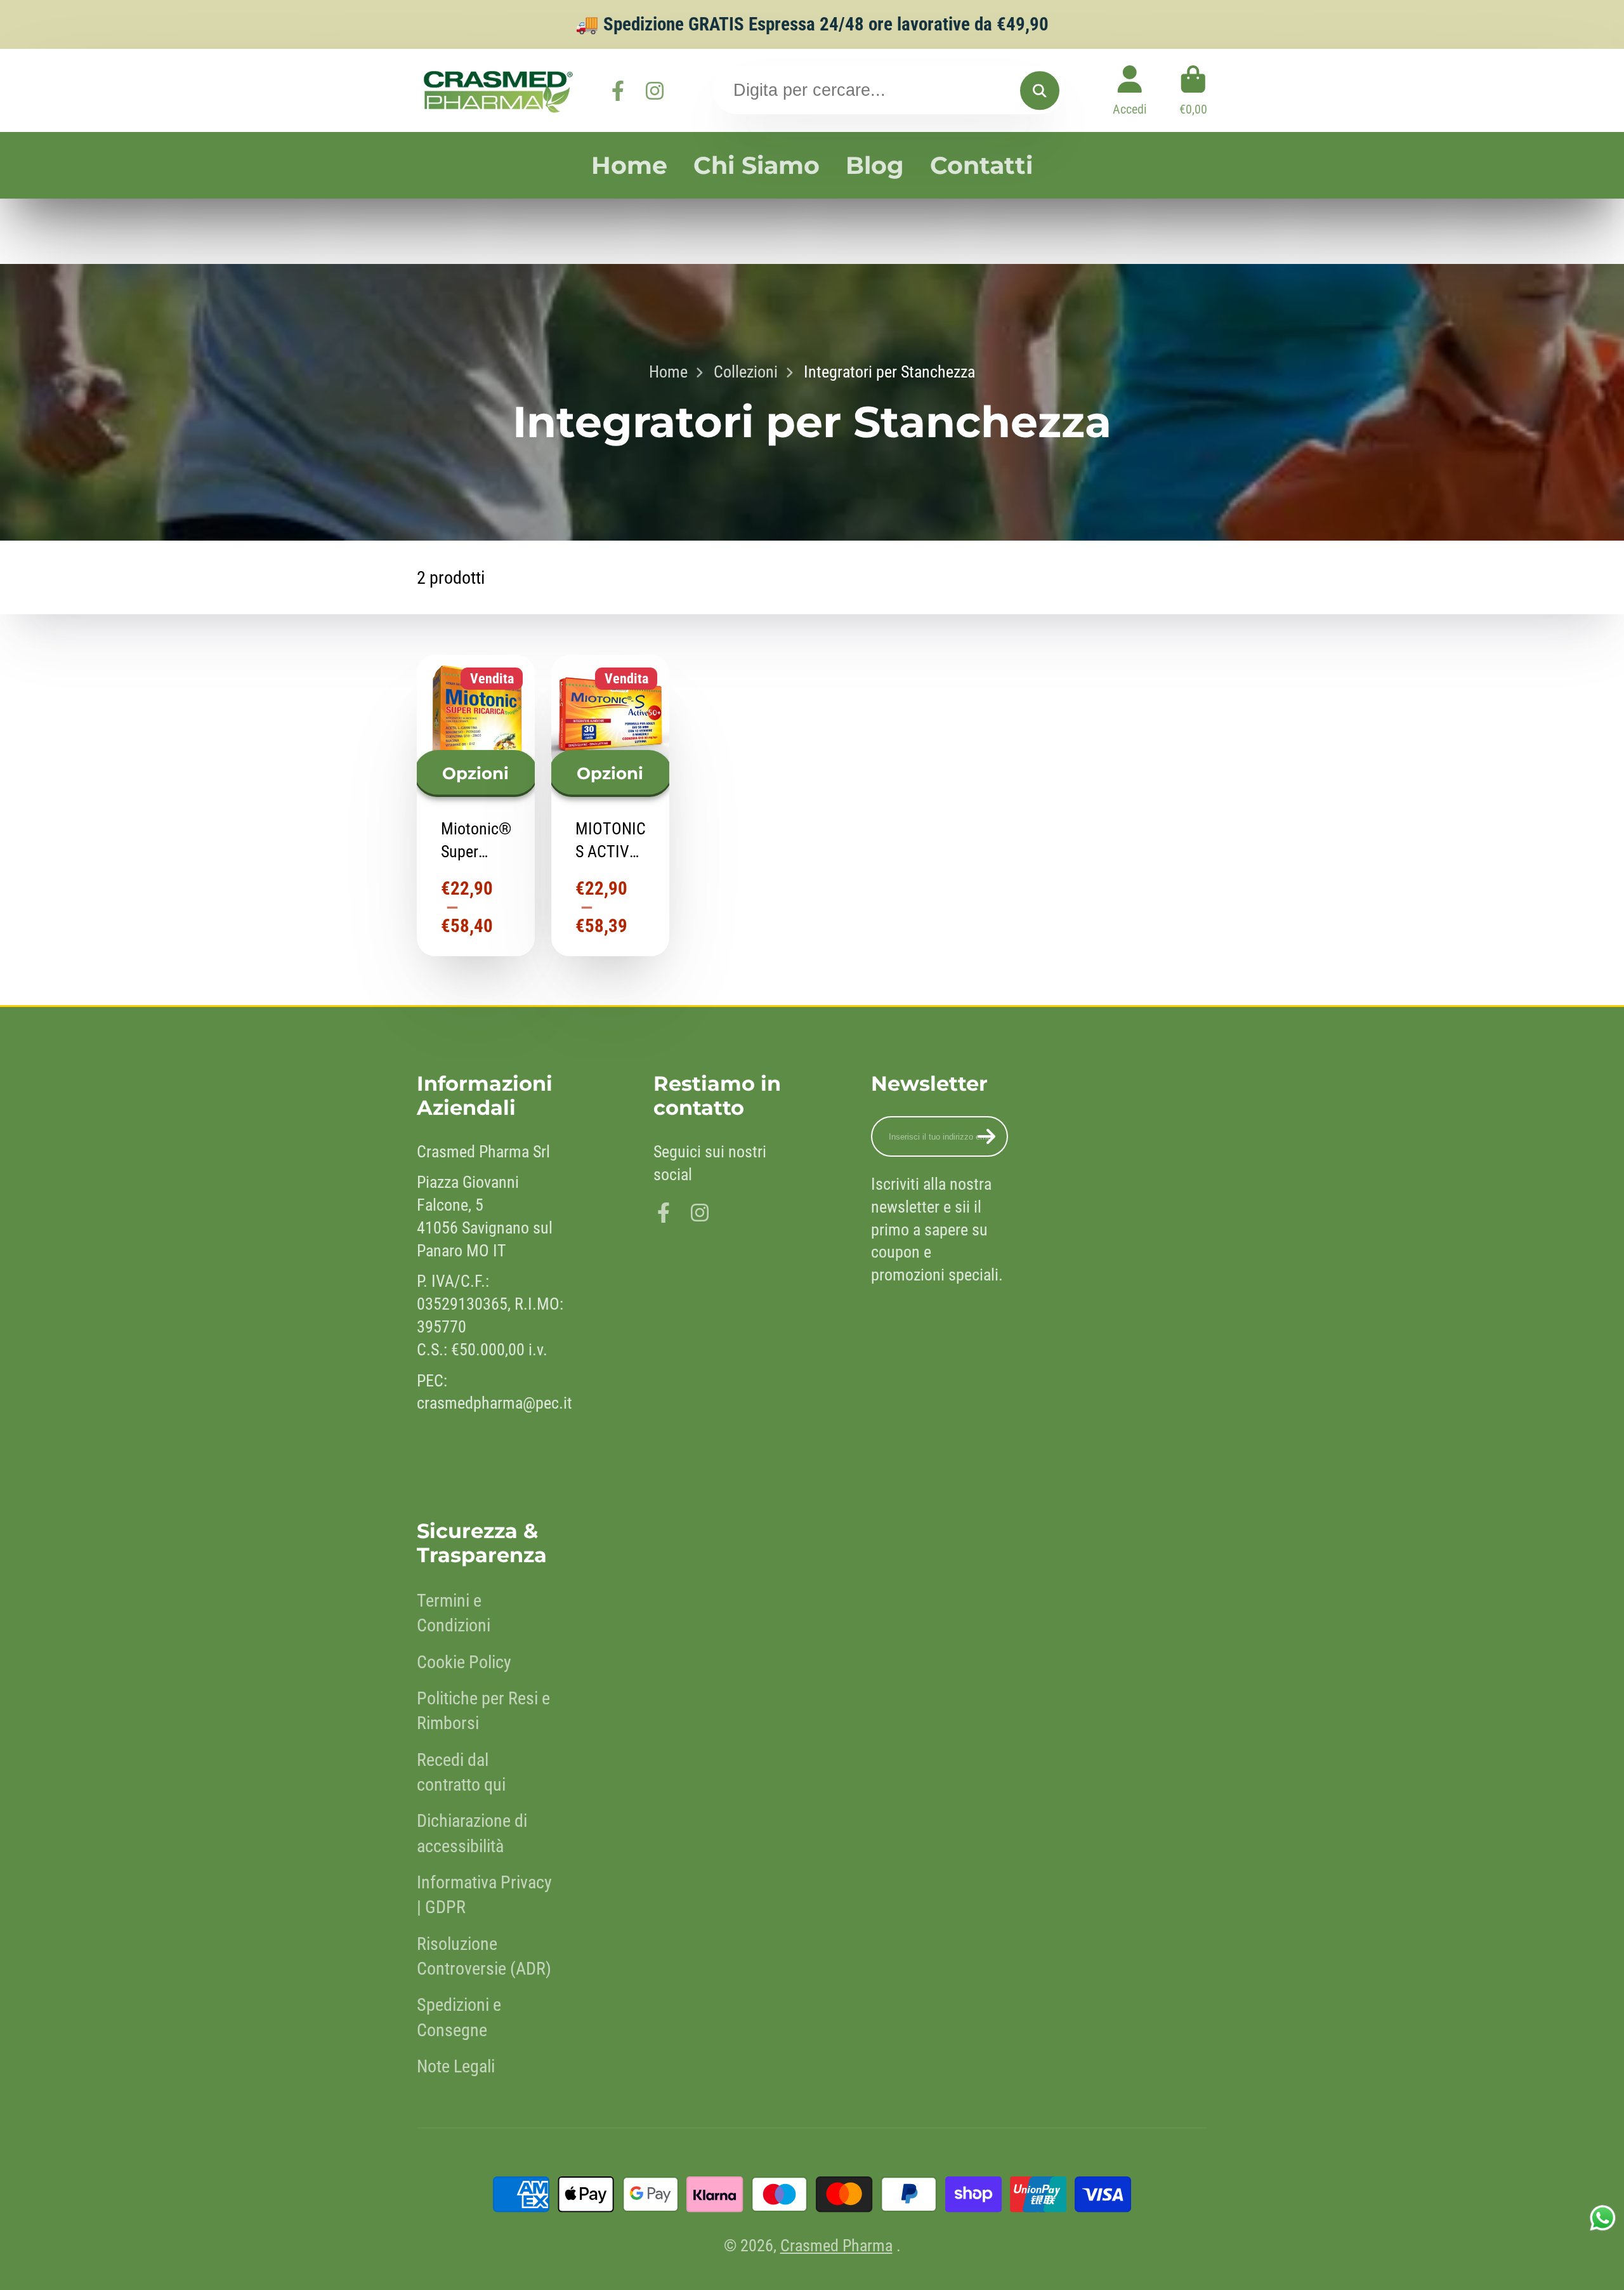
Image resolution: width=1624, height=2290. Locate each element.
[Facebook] (618, 91)
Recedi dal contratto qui (461, 1772)
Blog (875, 165)
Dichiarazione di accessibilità (472, 1833)
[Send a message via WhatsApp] (1603, 2218)
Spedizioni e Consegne (459, 2017)
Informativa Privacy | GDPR (484, 1895)
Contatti (981, 165)
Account (1130, 90)
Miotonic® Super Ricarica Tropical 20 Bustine (476, 805)
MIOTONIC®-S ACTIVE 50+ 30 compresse (610, 805)
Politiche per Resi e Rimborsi (483, 1711)
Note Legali (456, 2066)
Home (629, 165)
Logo (496, 90)
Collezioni (746, 372)
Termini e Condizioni (454, 1613)
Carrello (1193, 90)
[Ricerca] (1039, 90)
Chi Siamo (756, 165)
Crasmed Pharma (836, 2246)
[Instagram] (655, 91)
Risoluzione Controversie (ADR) (484, 1956)
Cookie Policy (464, 1662)
